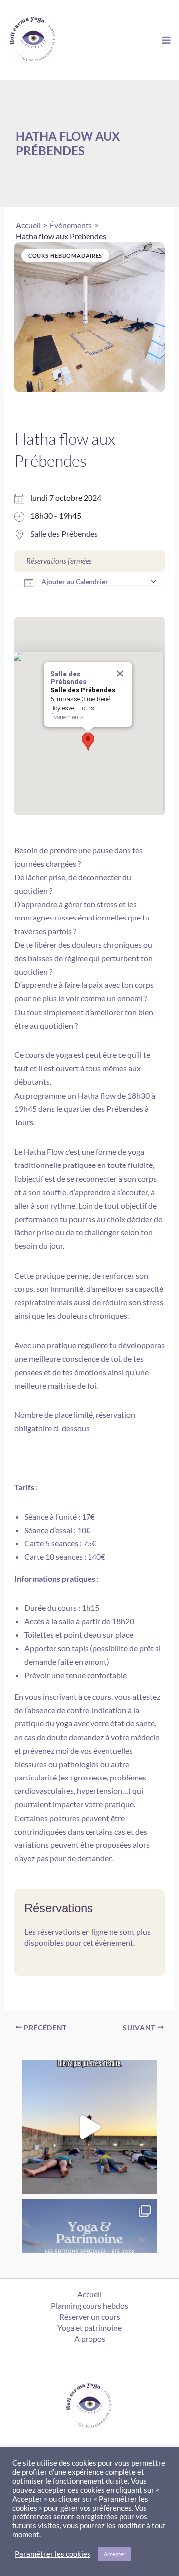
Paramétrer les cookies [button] (53, 2554)
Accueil (89, 2294)
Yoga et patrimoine (89, 2327)
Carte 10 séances (53, 1557)
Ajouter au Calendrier (75, 582)
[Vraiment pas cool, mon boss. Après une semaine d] (89, 2127)
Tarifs (24, 1487)
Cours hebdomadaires (66, 256)
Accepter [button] (115, 2554)
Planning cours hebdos (89, 2305)
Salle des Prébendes (64, 533)
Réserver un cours (90, 2316)
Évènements (67, 717)
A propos (90, 2339)
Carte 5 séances (51, 1543)
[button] (88, 741)
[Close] (120, 674)
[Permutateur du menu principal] (166, 40)
